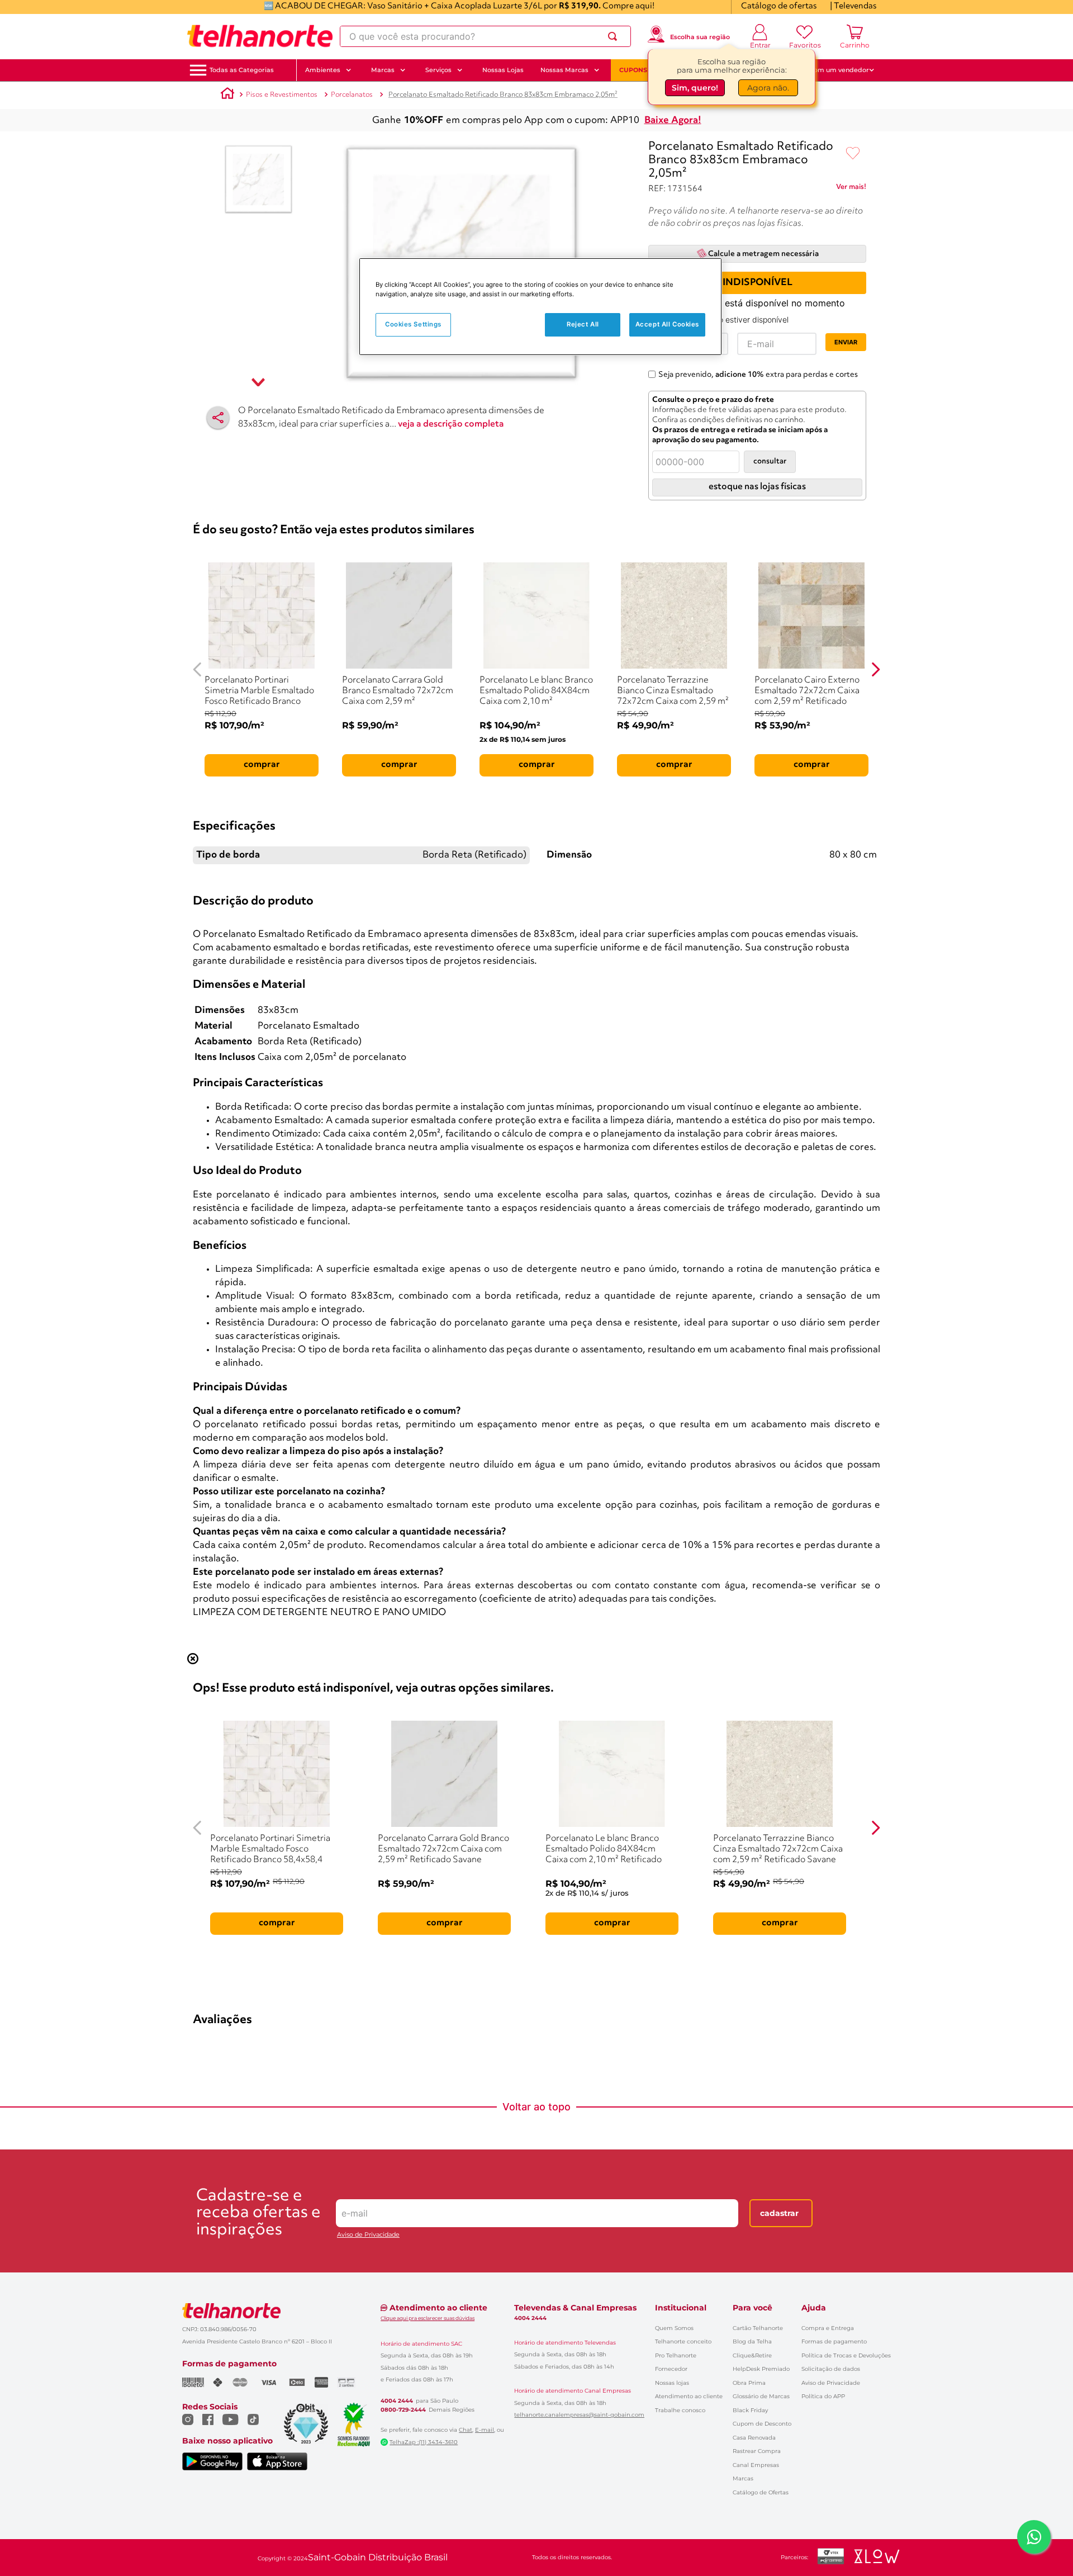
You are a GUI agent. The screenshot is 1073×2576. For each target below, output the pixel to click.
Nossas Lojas (503, 70)
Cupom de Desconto (762, 2424)
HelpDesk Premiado (761, 2369)
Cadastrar (779, 2213)
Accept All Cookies (667, 324)
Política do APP (823, 2396)
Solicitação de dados (831, 2369)
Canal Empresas (756, 2465)
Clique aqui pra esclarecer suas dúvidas (428, 2318)
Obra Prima (749, 2383)
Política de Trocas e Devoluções (846, 2355)
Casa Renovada (754, 2438)
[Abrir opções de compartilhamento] (218, 418)
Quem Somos (674, 2328)
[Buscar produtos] (615, 36)
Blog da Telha (752, 2341)
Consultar (770, 461)
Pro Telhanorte (676, 2355)
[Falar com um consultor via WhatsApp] (1034, 2537)
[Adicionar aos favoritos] (853, 154)
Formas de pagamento (834, 2341)
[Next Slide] (875, 669)
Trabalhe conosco (680, 2410)
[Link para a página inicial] (227, 95)
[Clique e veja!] (851, 189)
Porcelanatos (352, 95)
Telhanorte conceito (683, 2341)
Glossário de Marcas (761, 2396)
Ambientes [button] (323, 70)
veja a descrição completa (451, 424)
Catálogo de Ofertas (761, 2492)
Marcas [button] (383, 70)
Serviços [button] (438, 70)
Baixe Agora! (673, 120)
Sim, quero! (695, 88)
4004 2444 (397, 2401)
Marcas (743, 2478)
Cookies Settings (413, 324)
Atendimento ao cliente (689, 2396)
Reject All (583, 324)
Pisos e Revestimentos (282, 95)
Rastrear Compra (757, 2451)
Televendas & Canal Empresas (575, 2308)
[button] (242, 70)
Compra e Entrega (828, 2328)
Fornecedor (671, 2369)
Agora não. (768, 88)
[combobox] (485, 36)
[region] (540, 307)
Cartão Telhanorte (758, 2328)
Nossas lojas (672, 2383)
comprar (262, 765)
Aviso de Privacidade (368, 2235)
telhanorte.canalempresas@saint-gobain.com (579, 2415)
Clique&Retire (752, 2355)
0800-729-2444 (403, 2410)
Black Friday (750, 2410)
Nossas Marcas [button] (564, 70)
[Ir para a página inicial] (260, 36)
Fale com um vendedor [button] (832, 70)
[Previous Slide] (198, 669)
